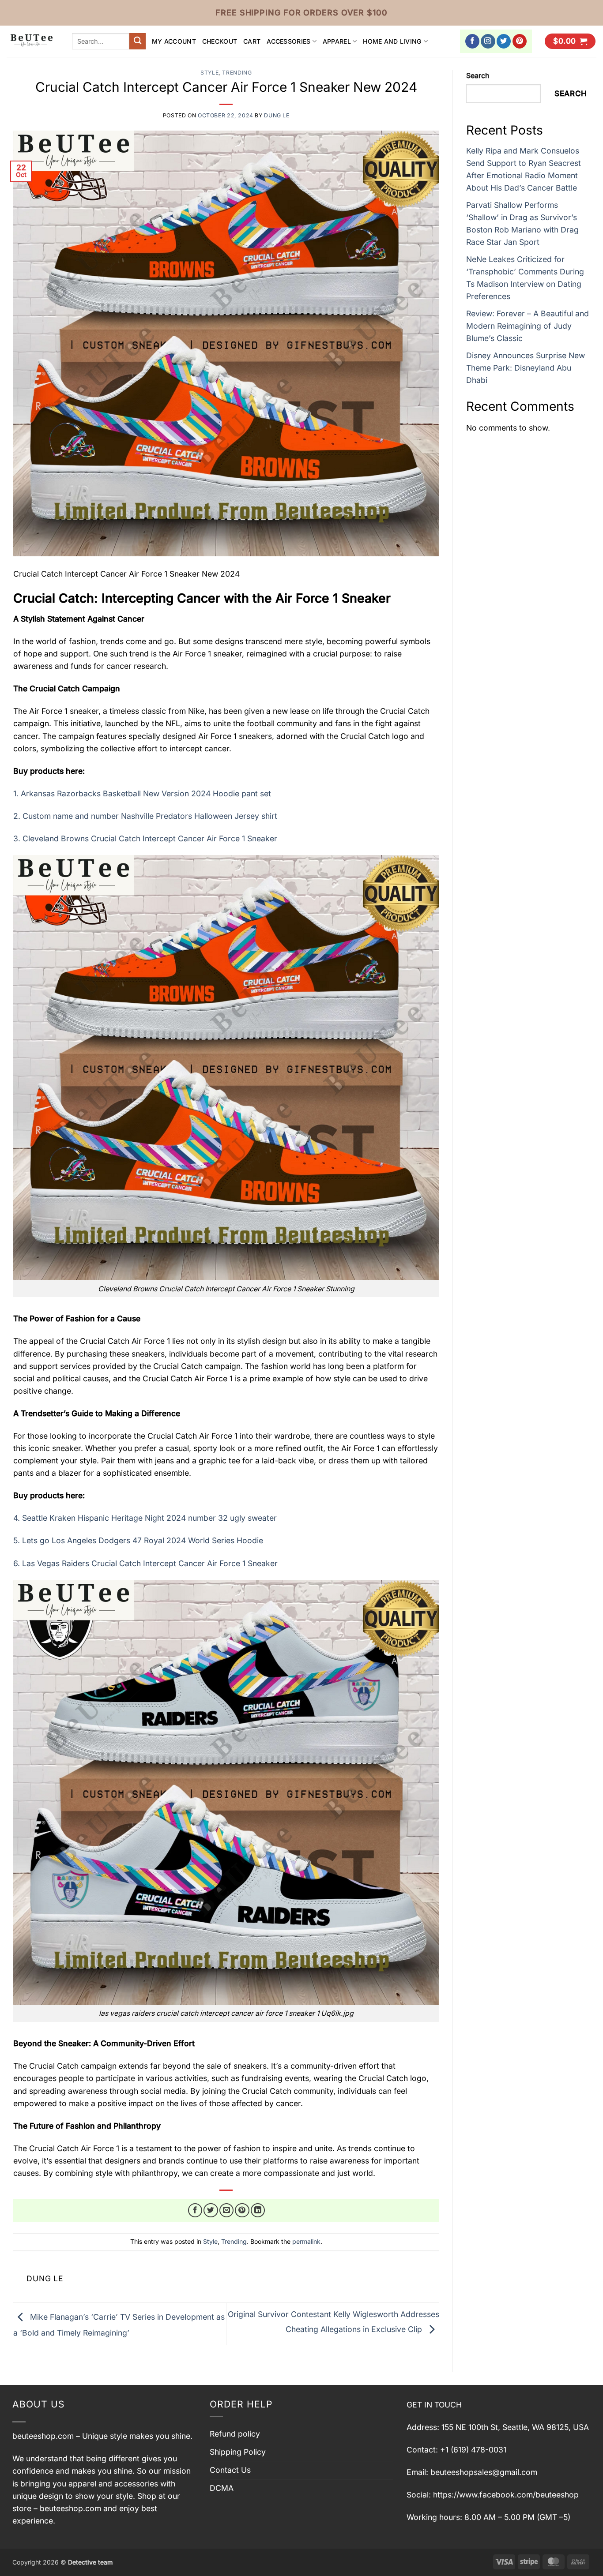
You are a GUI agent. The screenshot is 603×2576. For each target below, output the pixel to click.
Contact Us (230, 2470)
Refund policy (235, 2434)
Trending (237, 73)
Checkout (220, 41)
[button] (570, 41)
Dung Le (277, 115)
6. (145, 1563)
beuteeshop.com (43, 2436)
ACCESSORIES (288, 41)
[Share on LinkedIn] (258, 2210)
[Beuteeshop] (33, 41)
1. (142, 793)
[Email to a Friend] (227, 2210)
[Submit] (138, 41)
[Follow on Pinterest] (520, 41)
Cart (252, 41)
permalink (306, 2241)
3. (145, 838)
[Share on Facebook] (195, 2210)
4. (145, 1518)
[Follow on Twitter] (504, 41)
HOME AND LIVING (392, 41)
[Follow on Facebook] (473, 41)
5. (138, 1540)
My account (174, 41)
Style (209, 73)
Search (478, 76)
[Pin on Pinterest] (242, 2210)
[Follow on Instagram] (488, 41)
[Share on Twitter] (211, 2210)
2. (145, 816)
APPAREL (337, 41)
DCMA (222, 2488)
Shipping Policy (238, 2452)
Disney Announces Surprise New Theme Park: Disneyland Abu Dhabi (526, 368)
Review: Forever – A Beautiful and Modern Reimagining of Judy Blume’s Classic (528, 326)
